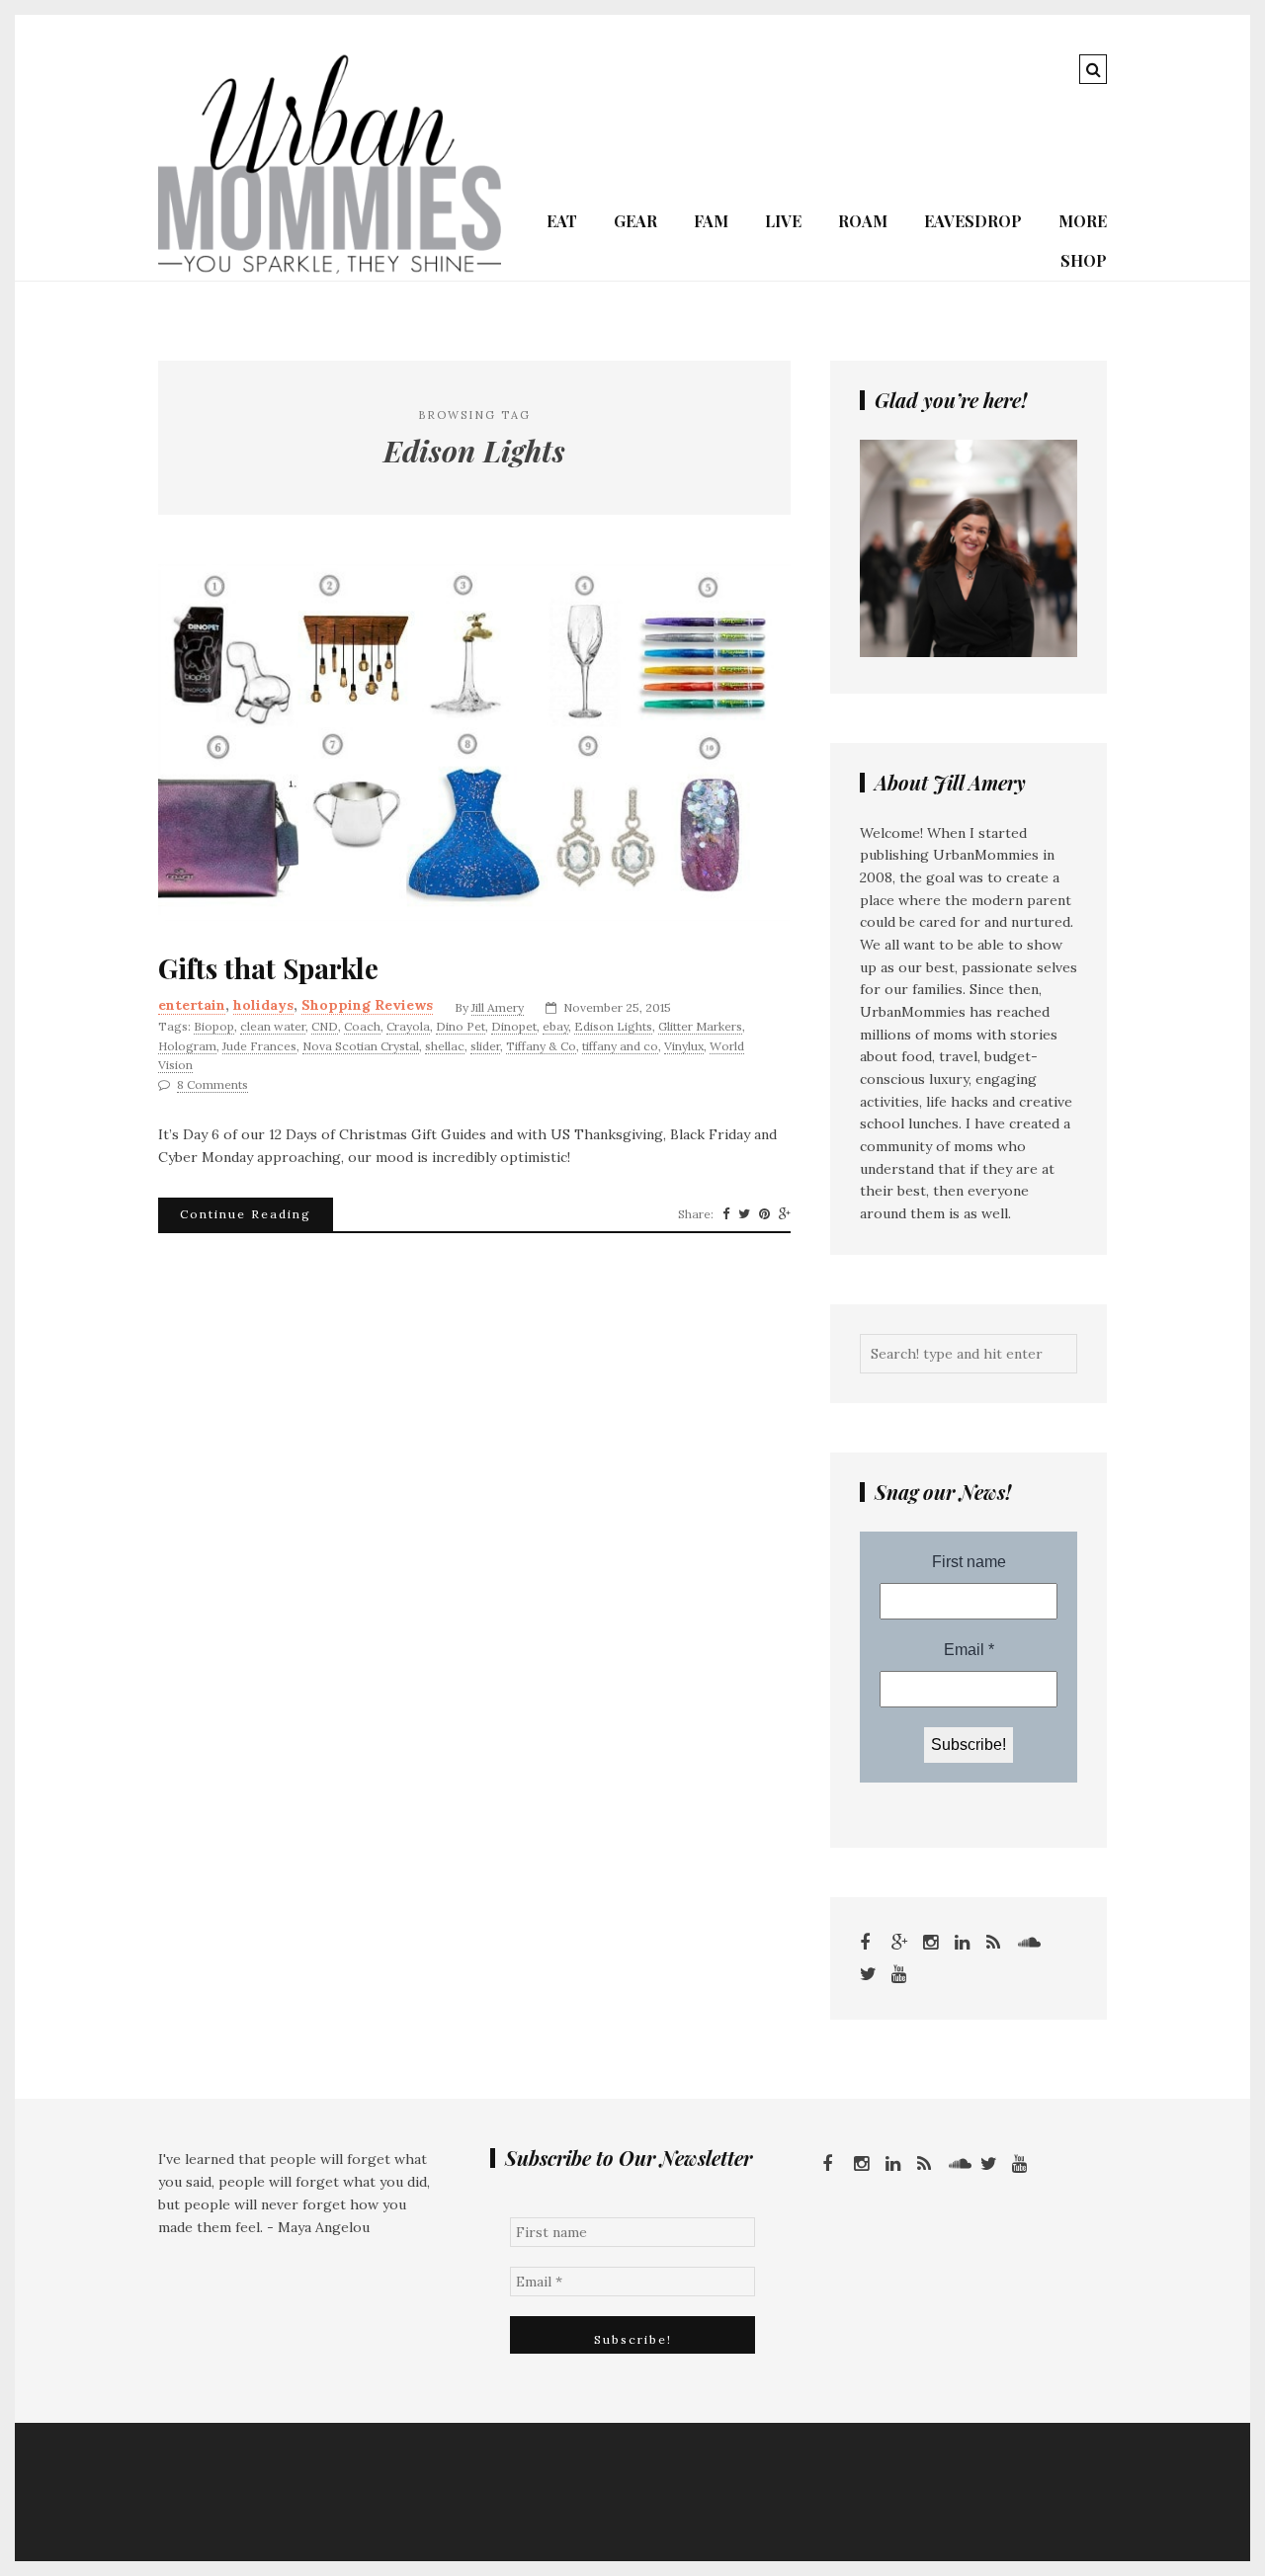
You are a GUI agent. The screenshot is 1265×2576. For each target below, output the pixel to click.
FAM (711, 221)
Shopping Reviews (367, 1005)
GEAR (635, 221)
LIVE (783, 221)
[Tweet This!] (744, 1214)
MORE (1083, 221)
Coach (362, 1026)
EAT (562, 221)
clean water (273, 1026)
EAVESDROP (973, 221)
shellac (445, 1046)
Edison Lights (613, 1026)
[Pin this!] (764, 1214)
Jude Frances (259, 1046)
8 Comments (212, 1084)
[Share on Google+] (785, 1214)
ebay (555, 1026)
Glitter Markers (700, 1026)
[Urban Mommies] (330, 269)
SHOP (1084, 260)
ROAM (863, 221)
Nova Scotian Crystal (361, 1046)
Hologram (187, 1046)
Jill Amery (498, 1007)
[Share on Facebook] (726, 1214)
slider (485, 1046)
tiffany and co (620, 1046)
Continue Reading (246, 1214)
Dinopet (514, 1026)
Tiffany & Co (541, 1046)
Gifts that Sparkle (268, 968)
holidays (263, 1005)
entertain (192, 1005)
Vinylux (684, 1046)
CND (325, 1026)
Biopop (214, 1026)
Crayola (408, 1026)
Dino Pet (461, 1026)
